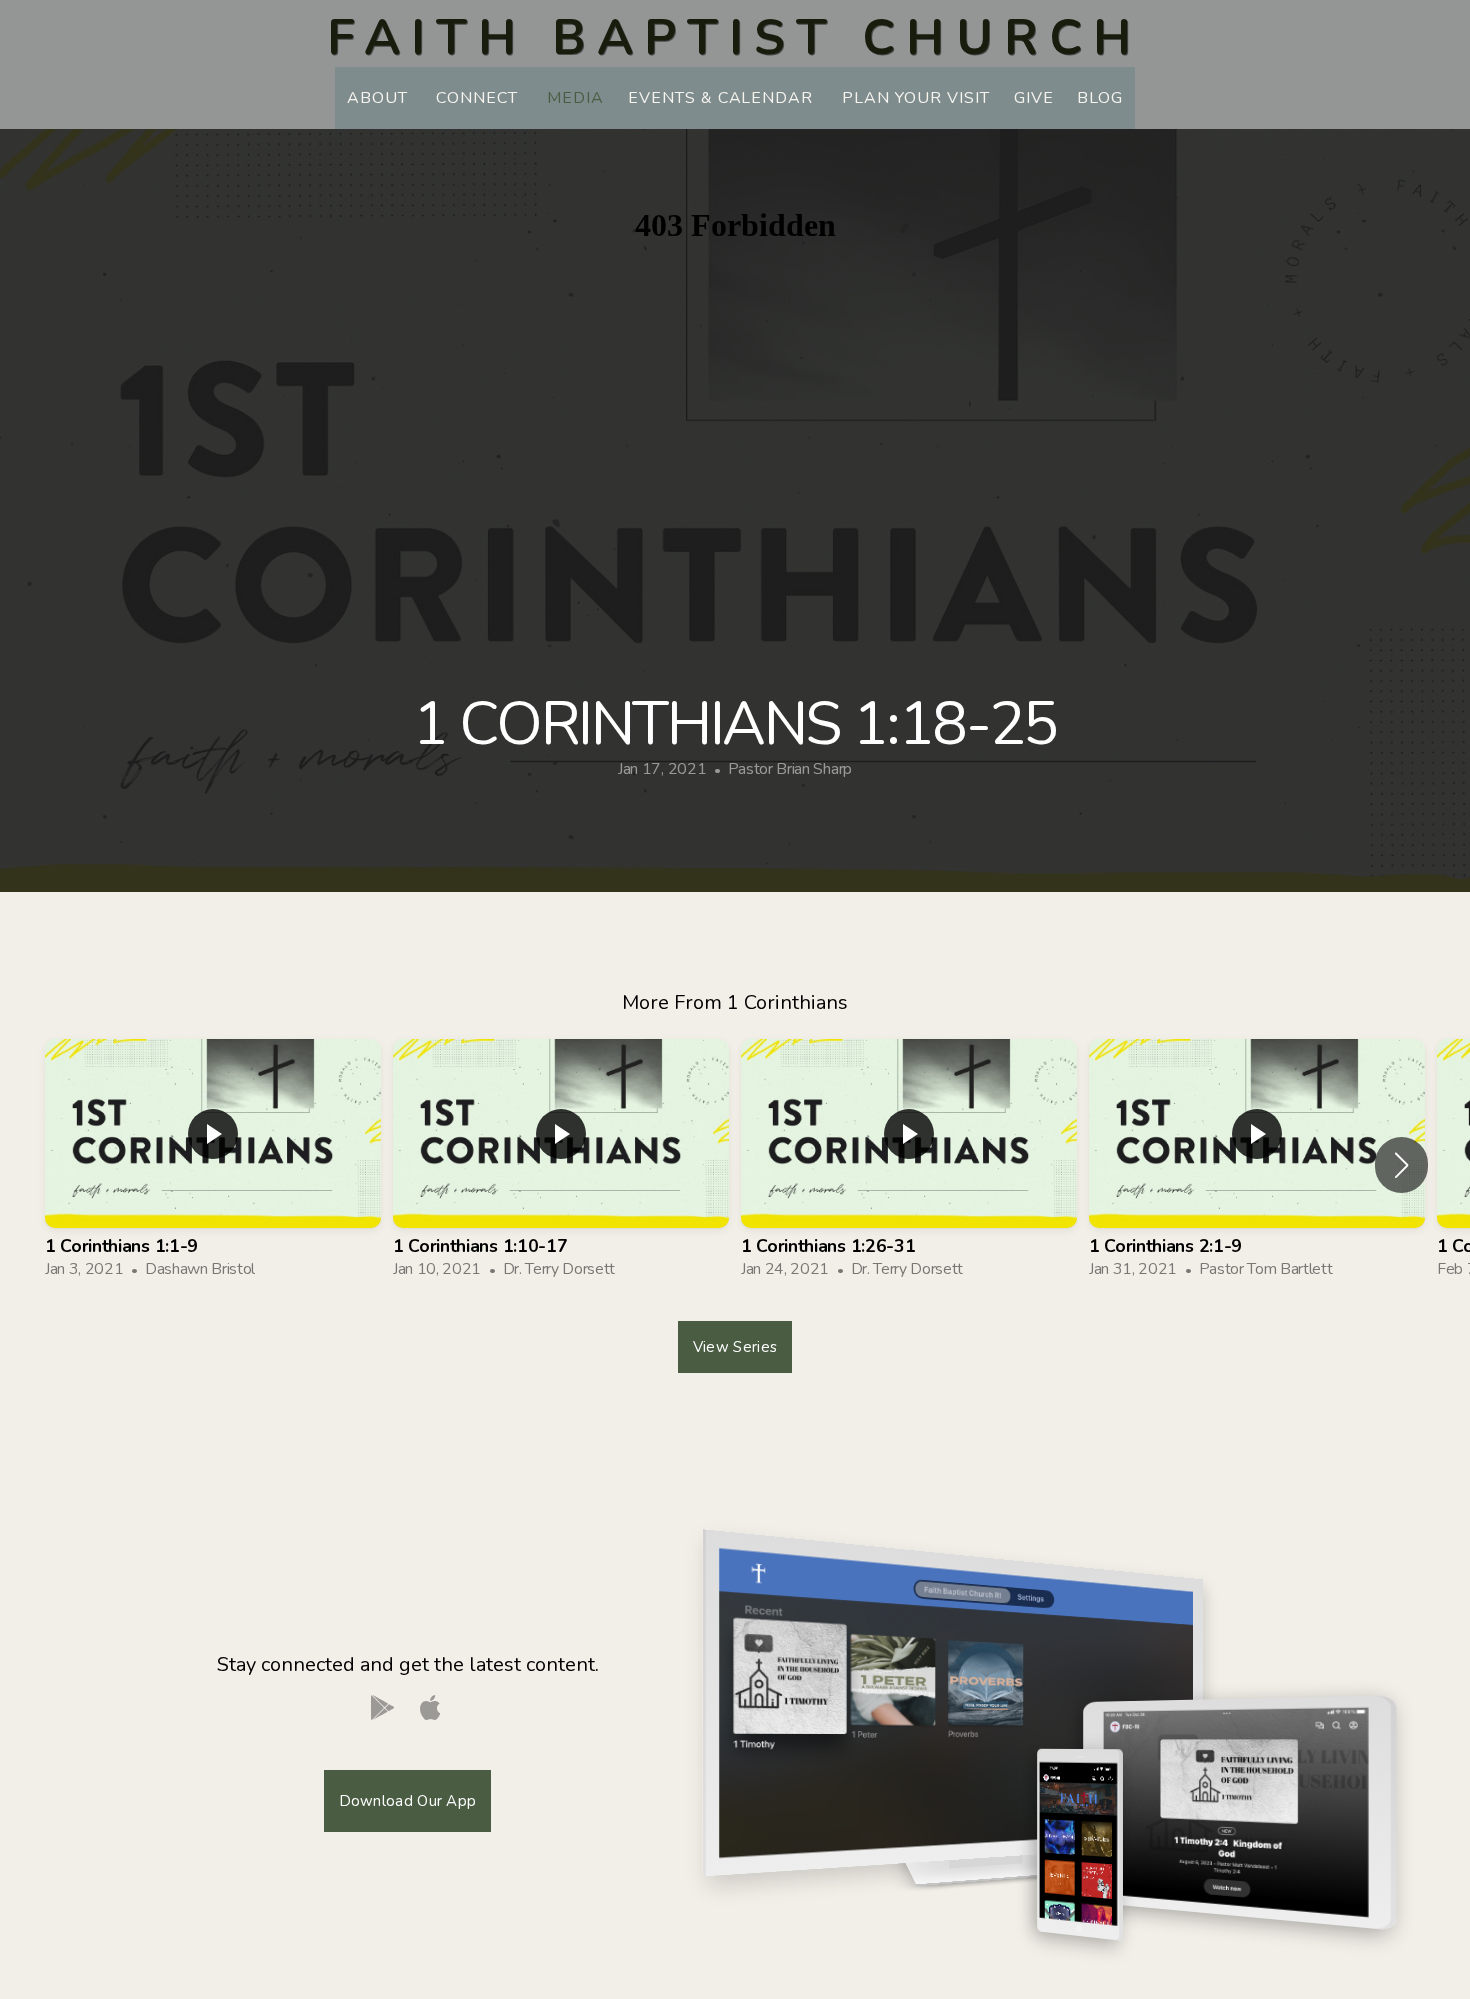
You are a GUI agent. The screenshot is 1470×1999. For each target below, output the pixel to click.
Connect (479, 98)
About (380, 98)
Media (575, 98)
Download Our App (408, 1801)
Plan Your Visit (915, 98)
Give (1034, 98)
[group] (213, 1165)
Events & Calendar (723, 98)
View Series (735, 1347)
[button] (1401, 1165)
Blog (1100, 98)
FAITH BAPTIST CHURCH (734, 37)
